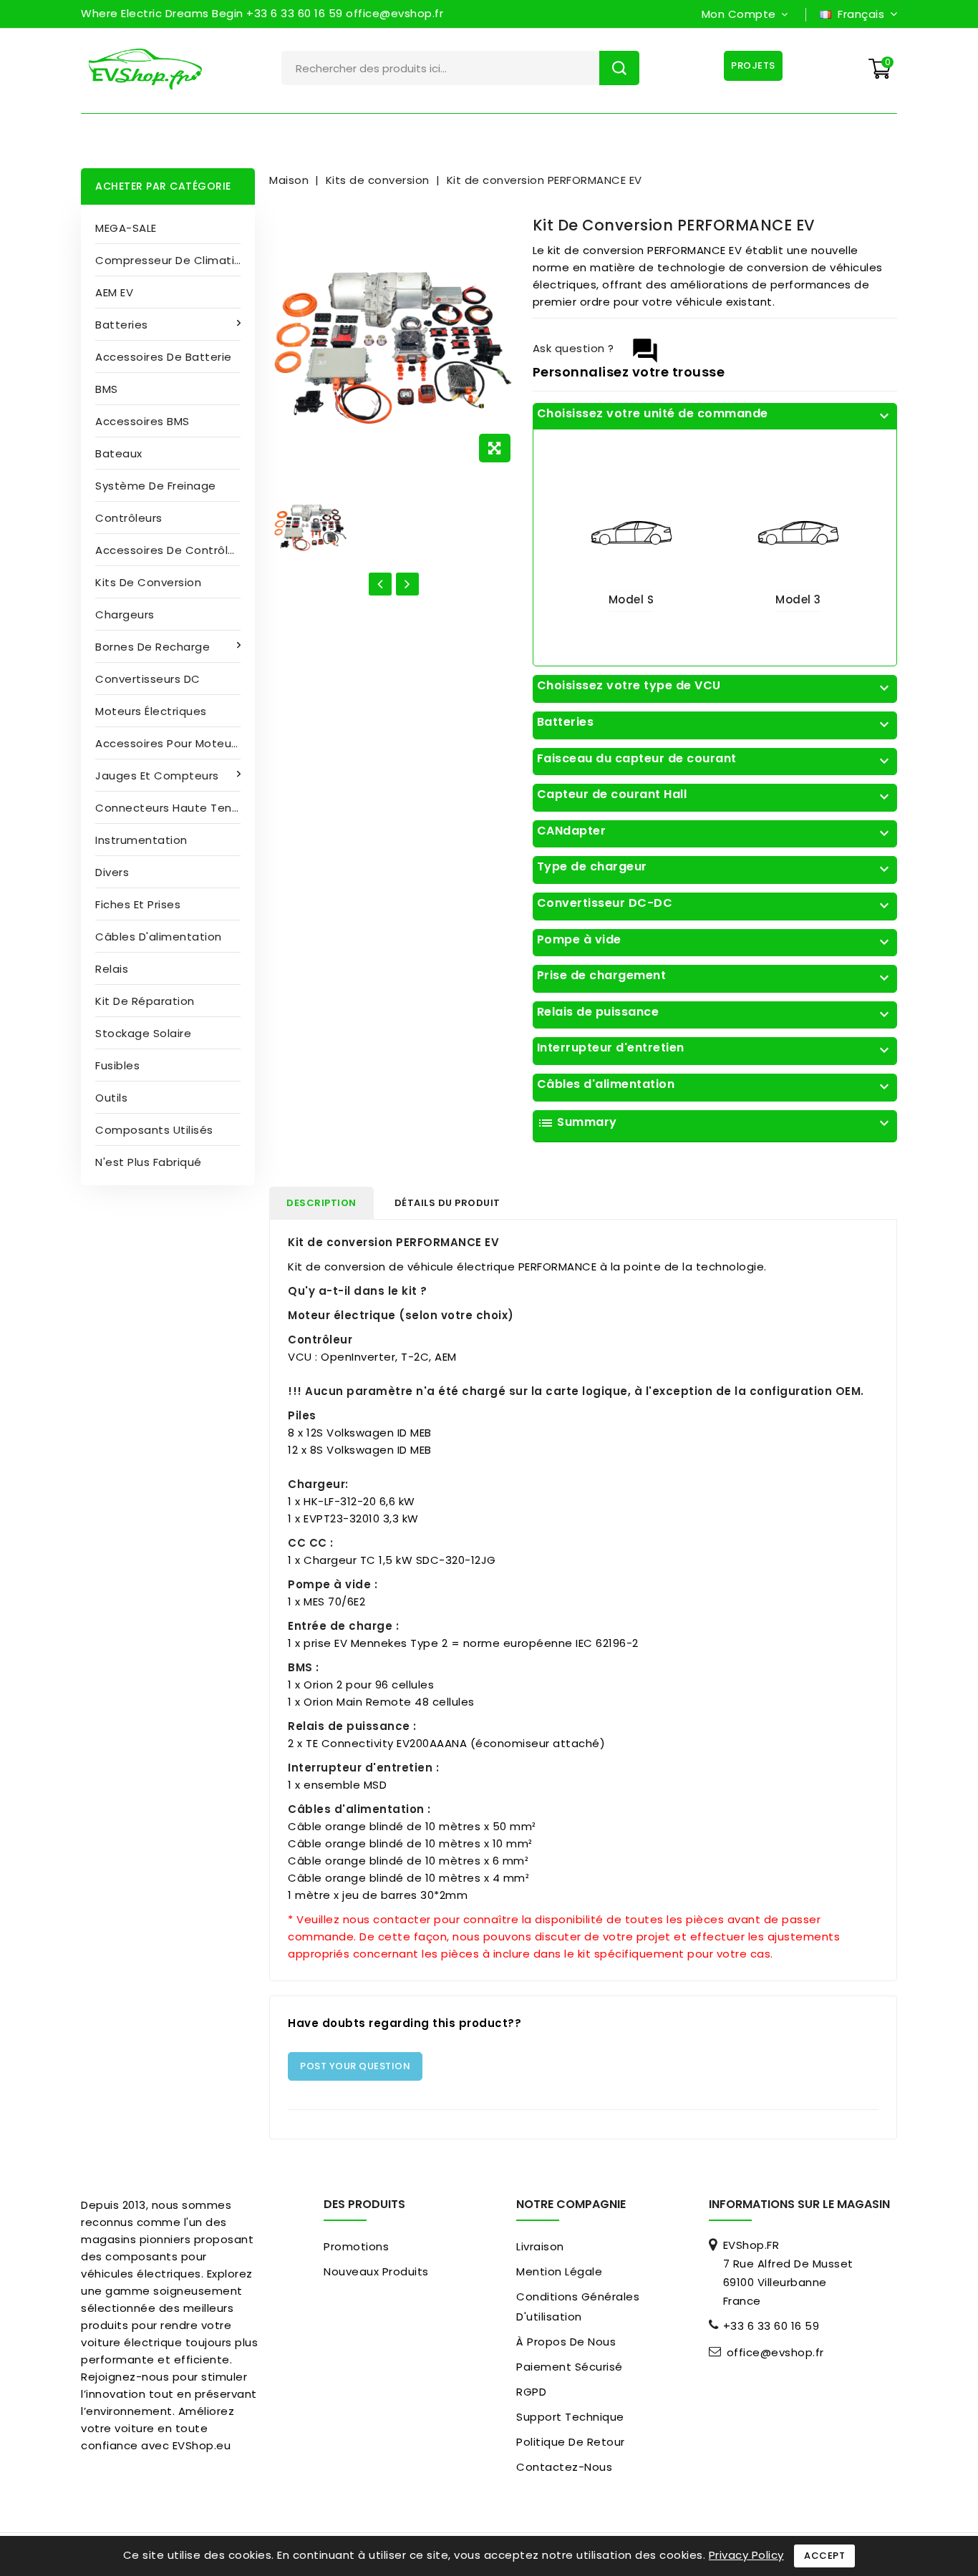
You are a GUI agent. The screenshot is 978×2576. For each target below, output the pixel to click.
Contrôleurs (129, 518)
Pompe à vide (715, 940)
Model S (631, 599)
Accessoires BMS (142, 421)
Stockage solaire (143, 1033)
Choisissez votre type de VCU (715, 686)
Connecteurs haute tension (175, 808)
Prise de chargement (715, 976)
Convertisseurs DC (148, 679)
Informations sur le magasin (799, 2204)
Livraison (540, 2246)
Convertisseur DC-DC (715, 903)
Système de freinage (156, 486)
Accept (824, 2556)
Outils (111, 1098)
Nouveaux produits (376, 2271)
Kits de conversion (148, 582)
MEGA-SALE (126, 228)
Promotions (356, 2246)
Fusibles (117, 1065)
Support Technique (570, 2417)
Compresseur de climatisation (175, 260)
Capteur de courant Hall (715, 794)
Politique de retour (571, 2442)
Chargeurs (125, 614)
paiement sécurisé (570, 2367)
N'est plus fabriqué (149, 1162)
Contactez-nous (564, 2467)
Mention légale (559, 2271)
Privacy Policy (746, 2555)
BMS (107, 389)
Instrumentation (141, 840)
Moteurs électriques (151, 711)
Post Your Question (355, 2066)
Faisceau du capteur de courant (715, 759)
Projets (753, 65)
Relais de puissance (715, 1012)
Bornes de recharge (152, 647)
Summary (715, 1123)
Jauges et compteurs (157, 776)
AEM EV (114, 292)
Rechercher (619, 68)
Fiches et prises (138, 904)
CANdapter (715, 831)
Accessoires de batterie (164, 357)
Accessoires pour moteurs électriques (175, 743)
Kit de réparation (145, 1001)
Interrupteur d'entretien (715, 1048)
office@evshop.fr (775, 2353)
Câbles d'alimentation (159, 937)
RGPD (531, 2392)
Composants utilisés (154, 1130)
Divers (112, 872)
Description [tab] (321, 1203)
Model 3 (798, 599)
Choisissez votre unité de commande (715, 414)
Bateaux (119, 453)
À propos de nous (566, 2342)
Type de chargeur (715, 867)
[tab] (715, 417)
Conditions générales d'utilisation (578, 2307)
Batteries (122, 325)
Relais (112, 969)
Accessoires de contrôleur (171, 550)
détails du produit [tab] (447, 1203)
